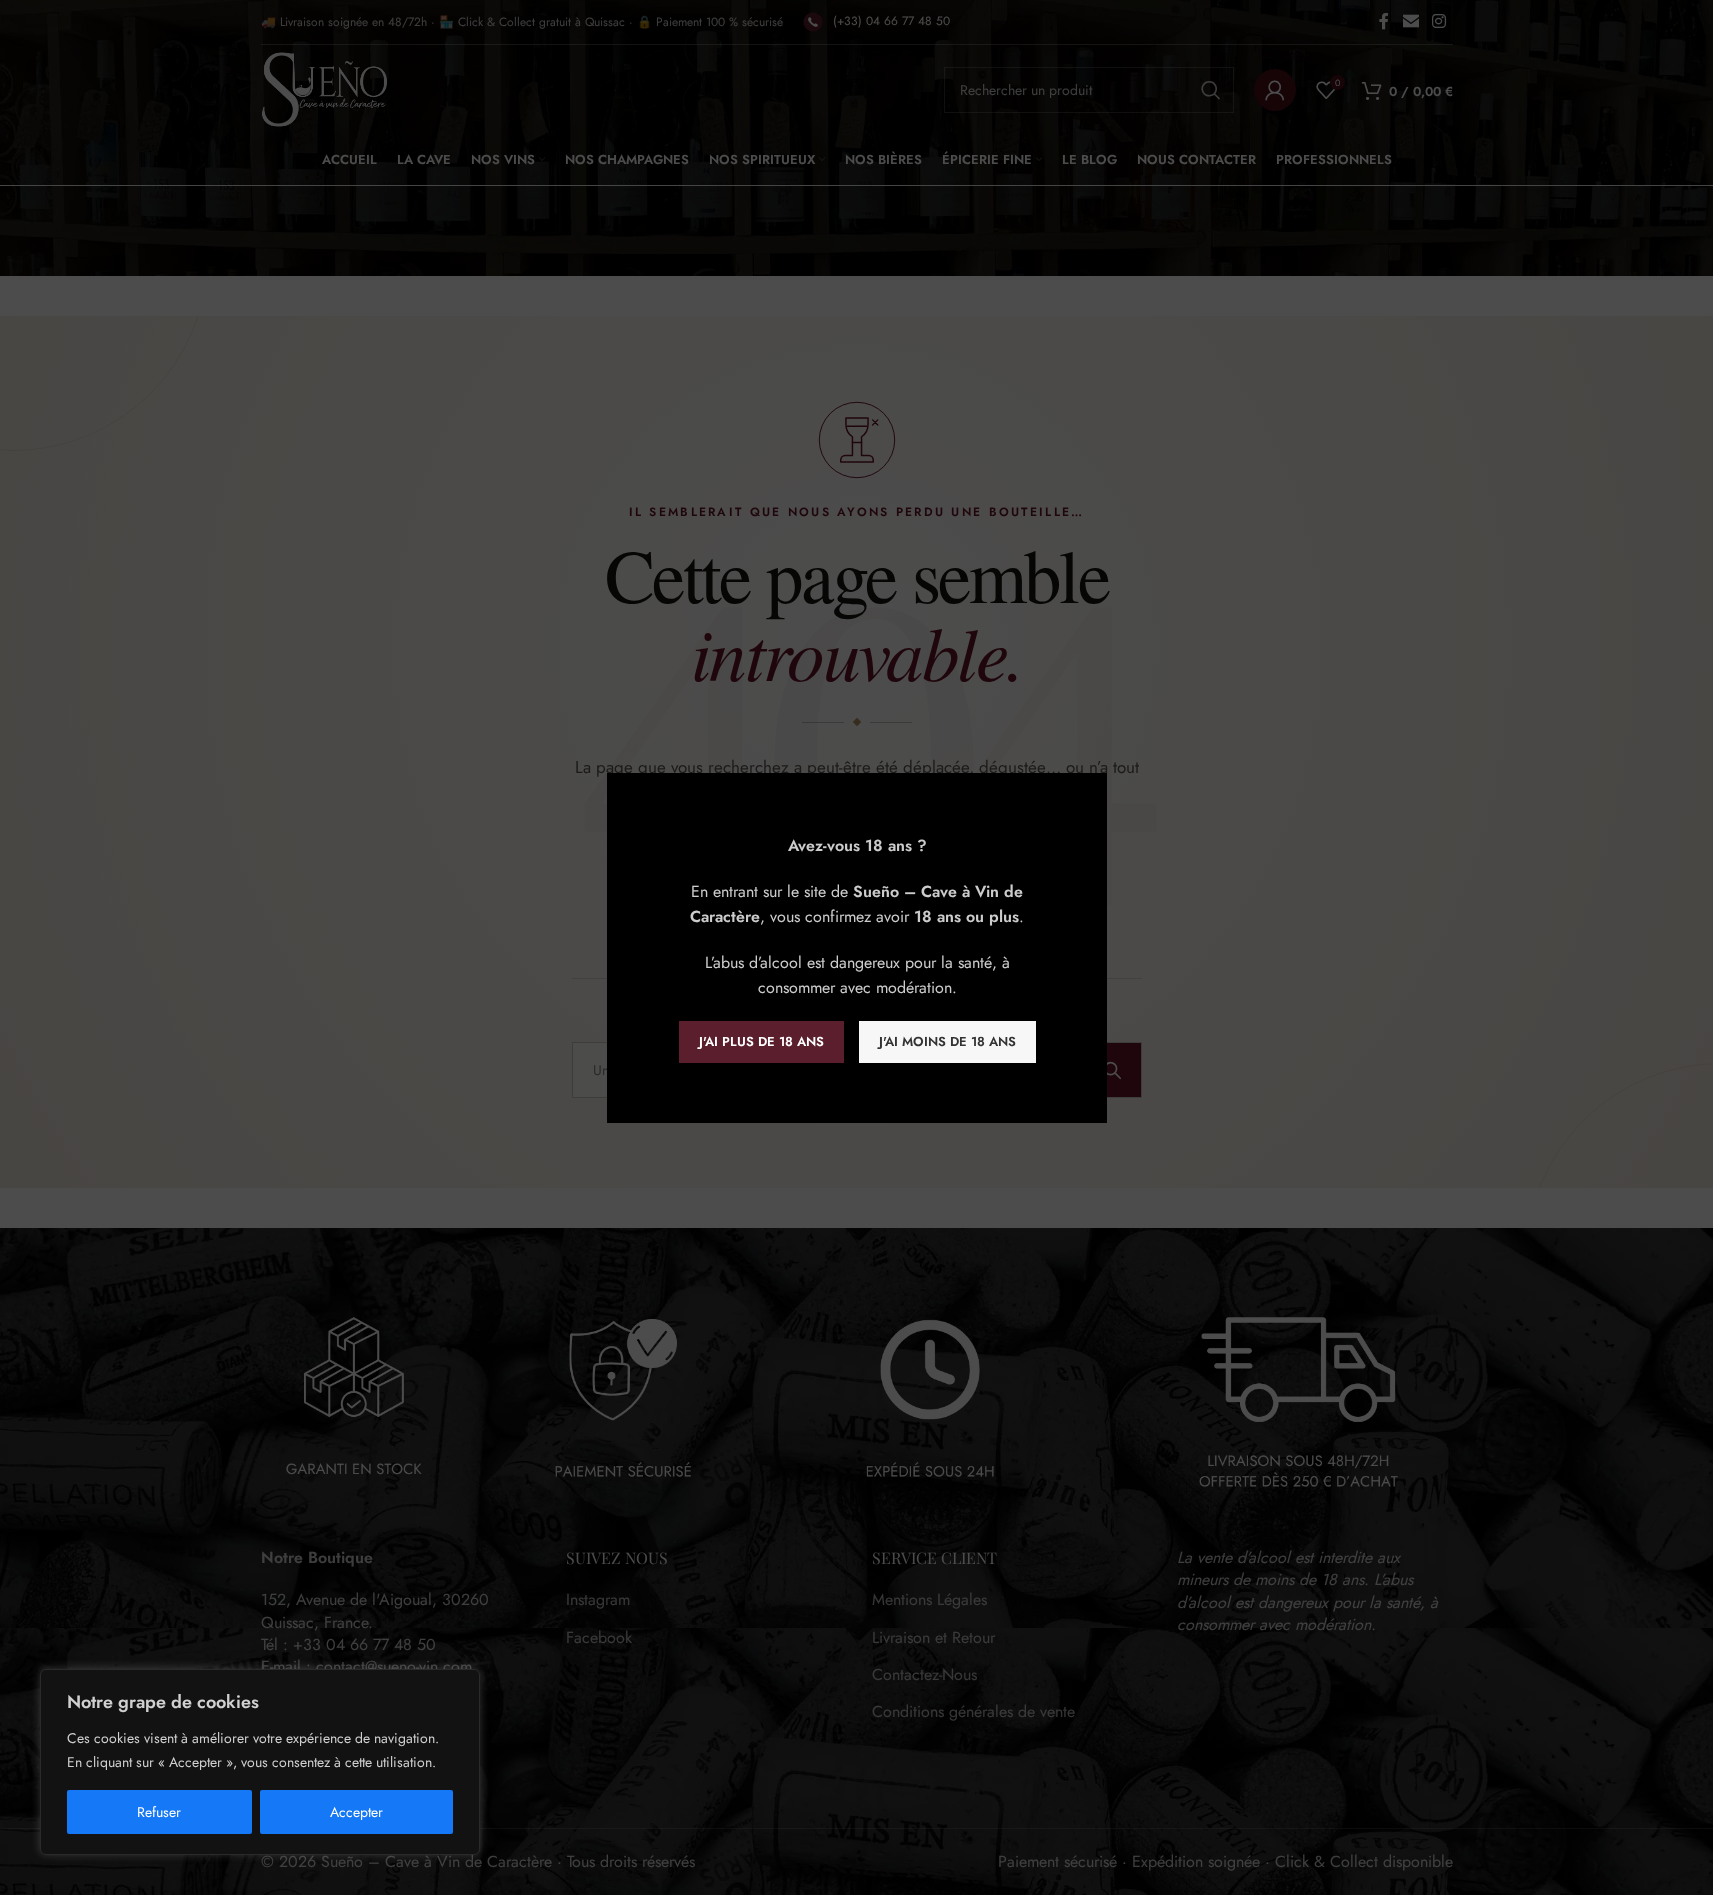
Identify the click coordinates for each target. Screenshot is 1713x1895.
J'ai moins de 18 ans (946, 1041)
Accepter (356, 1812)
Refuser (159, 1812)
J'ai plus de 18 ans (760, 1041)
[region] (260, 1762)
